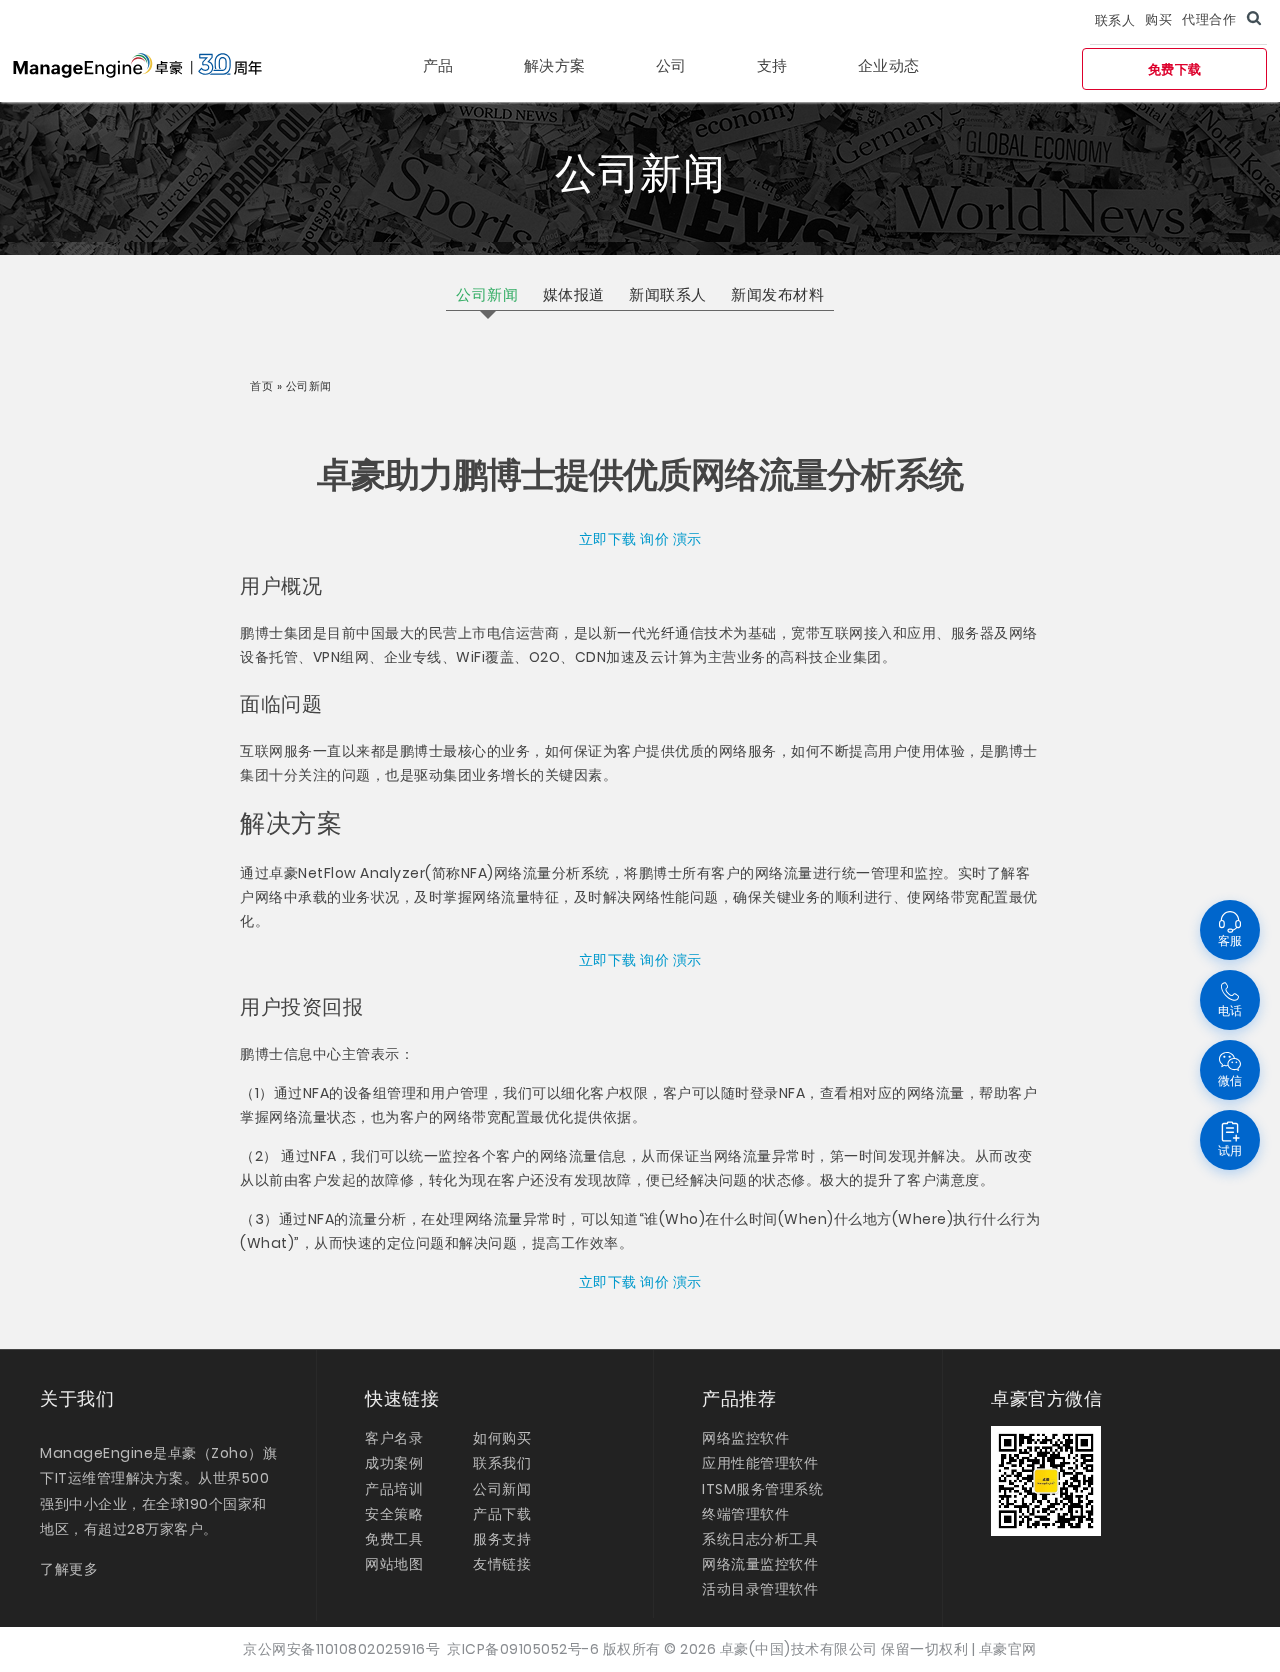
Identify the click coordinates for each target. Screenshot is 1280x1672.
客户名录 (394, 1438)
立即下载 (608, 539)
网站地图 (394, 1564)
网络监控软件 (745, 1438)
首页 (263, 386)
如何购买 (502, 1438)
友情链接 (502, 1564)
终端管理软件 (745, 1514)
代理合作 (1209, 19)
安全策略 (394, 1514)
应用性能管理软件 (760, 1463)
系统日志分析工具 (760, 1539)
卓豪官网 (1008, 1649)
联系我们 (502, 1463)
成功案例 (394, 1463)
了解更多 (69, 1569)
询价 (654, 539)
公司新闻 (502, 1489)
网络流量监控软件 (760, 1564)
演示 (687, 539)
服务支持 (502, 1539)
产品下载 (502, 1514)
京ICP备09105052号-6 (523, 1649)
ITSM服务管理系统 (762, 1489)
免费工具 (394, 1539)
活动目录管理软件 (760, 1589)
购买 (1158, 19)
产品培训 (394, 1489)
